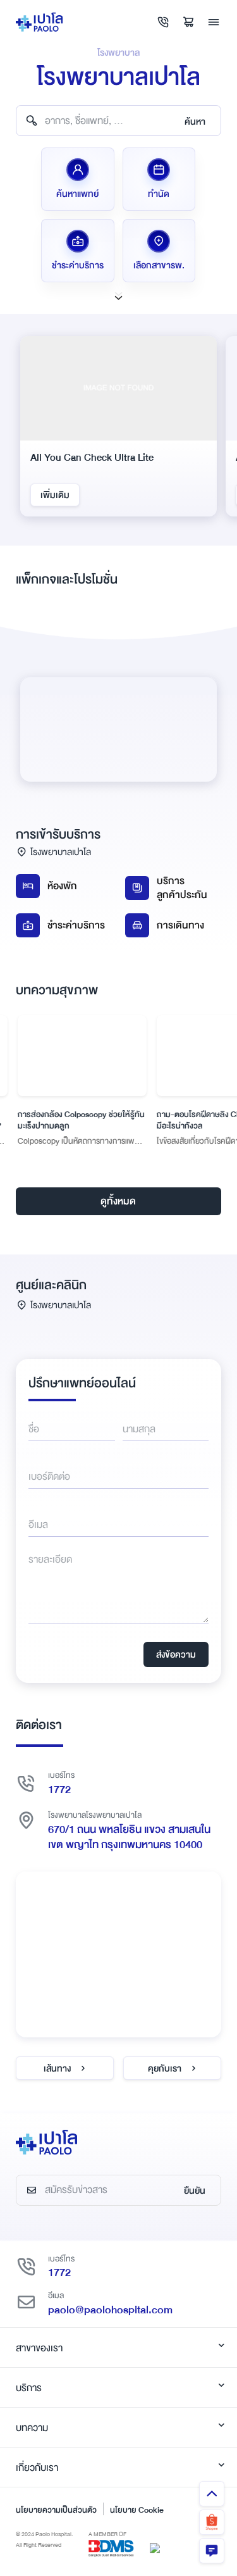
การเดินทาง (180, 925)
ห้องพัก (62, 886)
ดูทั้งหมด (118, 1201)
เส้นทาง (57, 2068)
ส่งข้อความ (176, 1654)
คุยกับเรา (165, 2068)
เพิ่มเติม (55, 495)
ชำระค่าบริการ (76, 925)
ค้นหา (195, 122)
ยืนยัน (195, 2191)
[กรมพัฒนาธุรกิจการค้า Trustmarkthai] (155, 2548)
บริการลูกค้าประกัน (182, 888)
